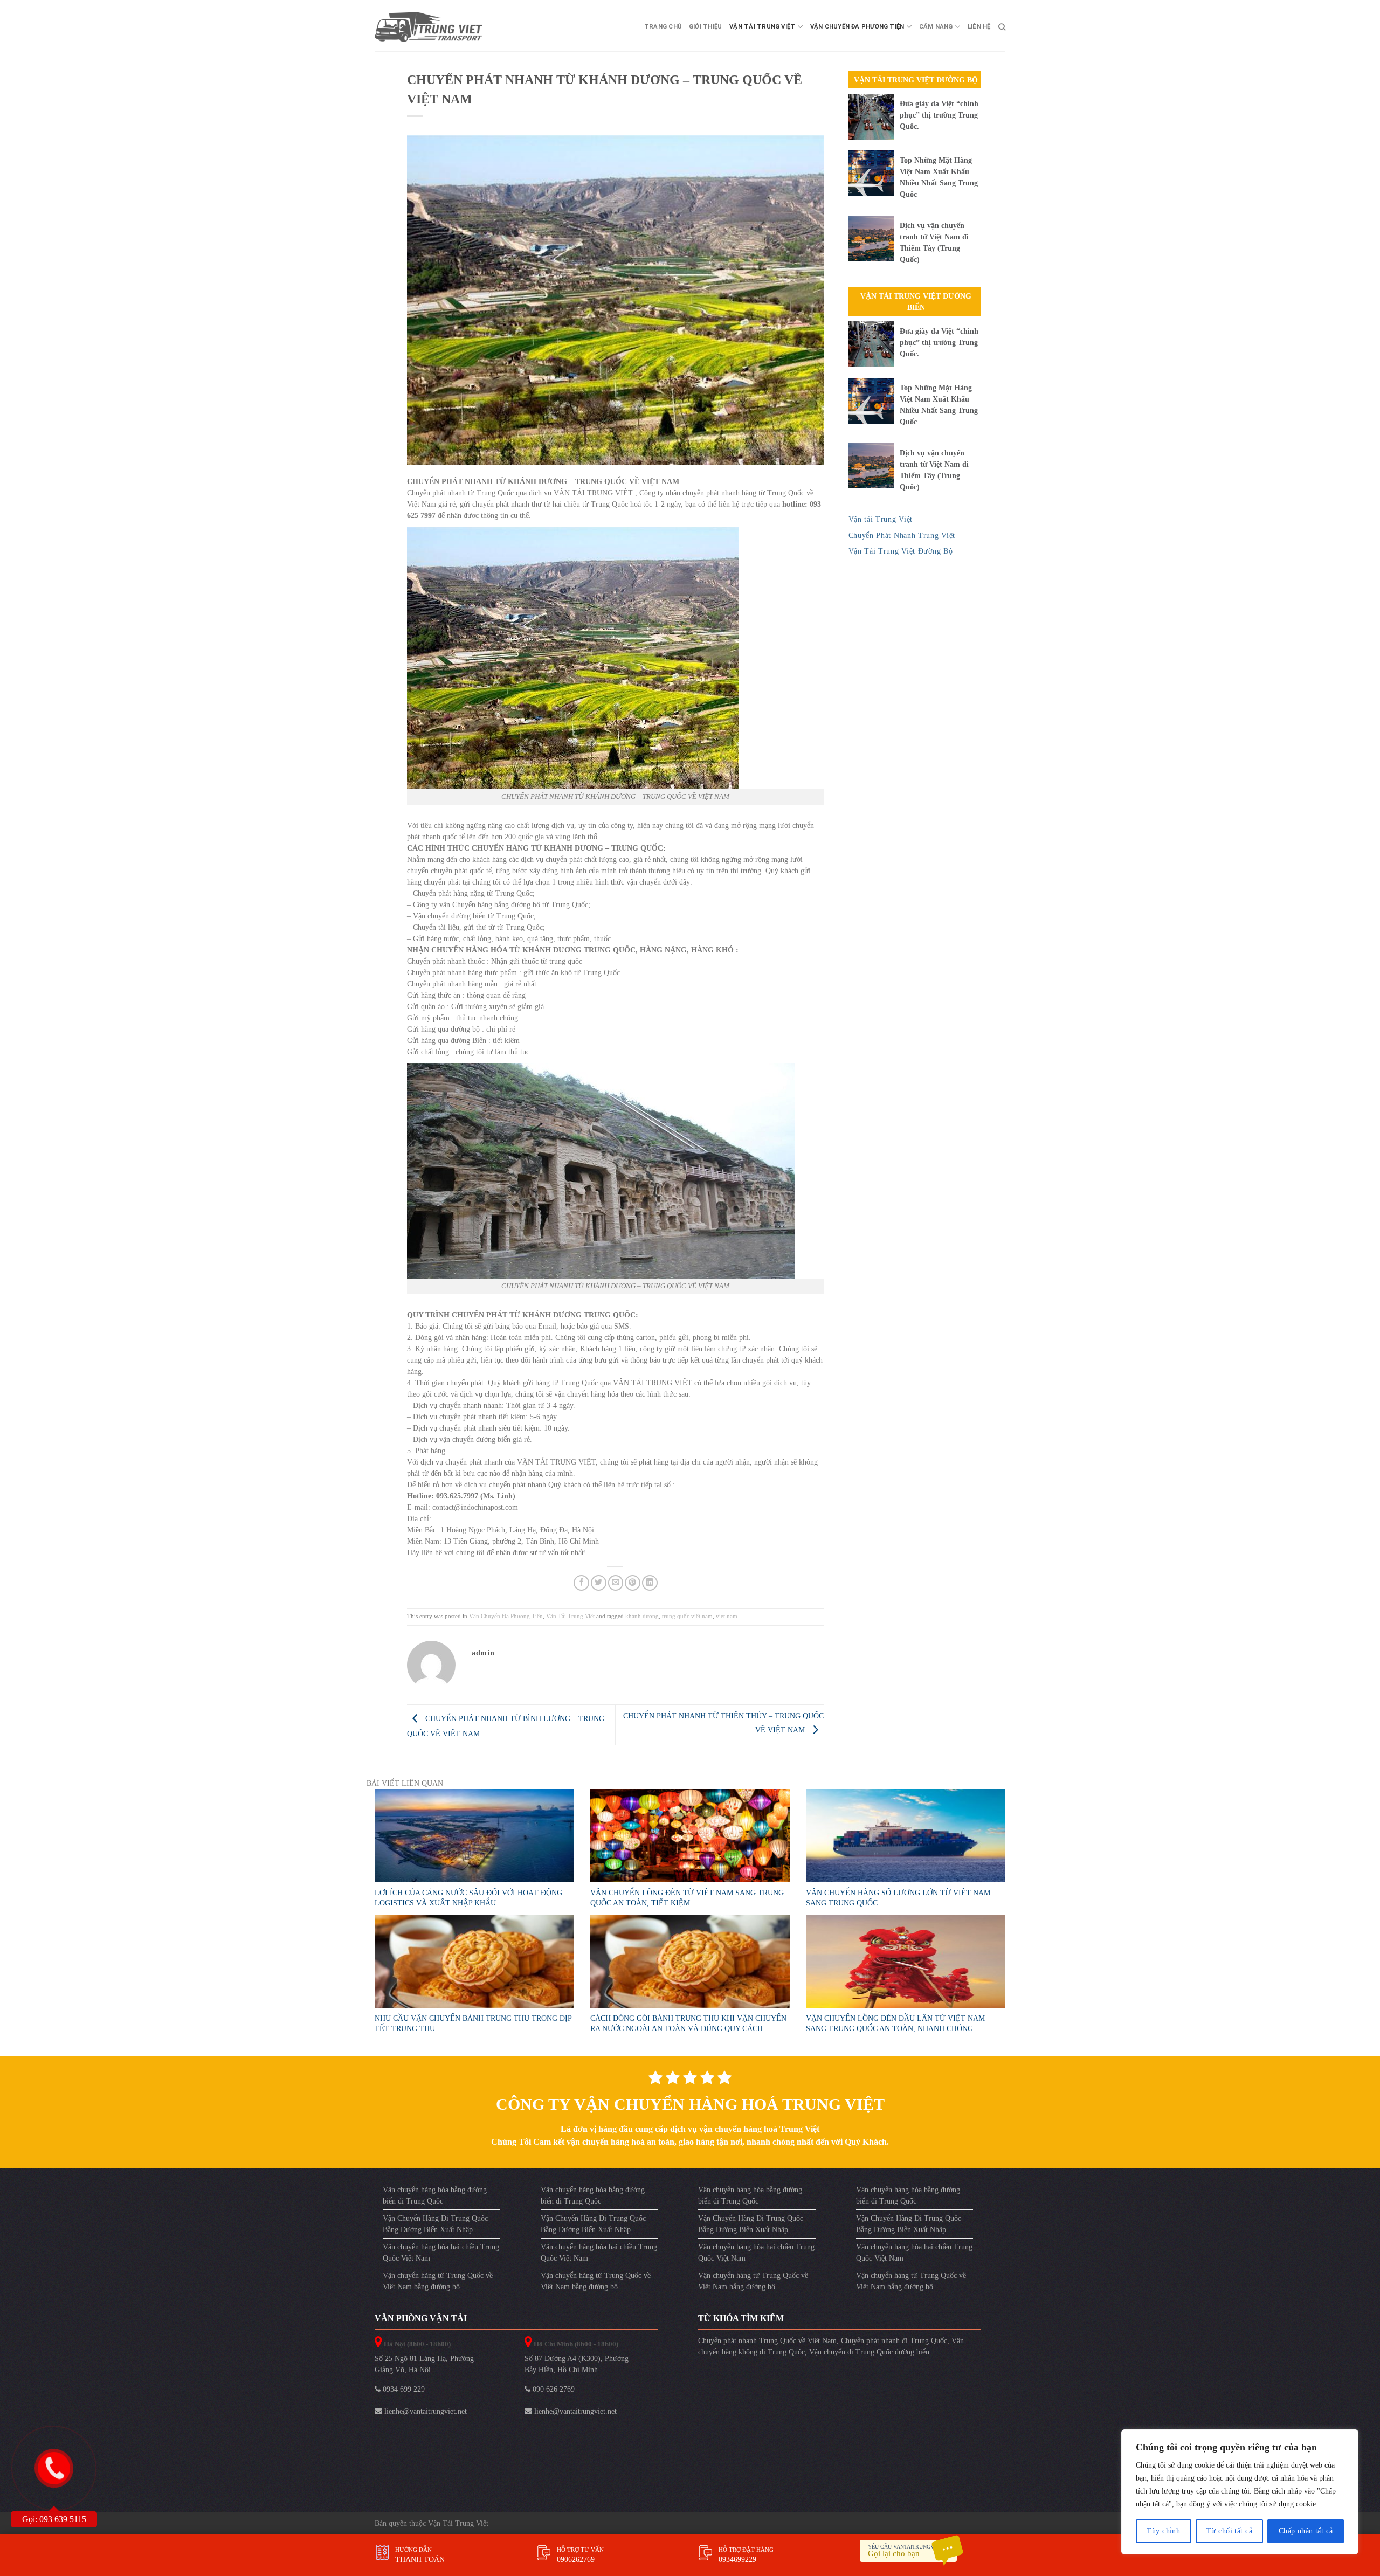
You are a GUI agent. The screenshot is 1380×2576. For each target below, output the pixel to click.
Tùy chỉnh (1163, 2531)
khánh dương (642, 1616)
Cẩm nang (936, 27)
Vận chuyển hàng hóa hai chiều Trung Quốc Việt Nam (441, 2253)
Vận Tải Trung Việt (762, 27)
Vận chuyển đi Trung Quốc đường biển (869, 2352)
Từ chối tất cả (1229, 2531)
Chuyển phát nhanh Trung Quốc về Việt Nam (767, 2341)
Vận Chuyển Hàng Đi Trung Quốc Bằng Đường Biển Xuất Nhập (435, 2224)
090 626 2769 (553, 2389)
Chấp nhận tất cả (1306, 2531)
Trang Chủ (663, 27)
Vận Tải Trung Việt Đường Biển (916, 302)
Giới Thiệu (705, 27)
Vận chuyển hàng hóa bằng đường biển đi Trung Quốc (435, 2195)
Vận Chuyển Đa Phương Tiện (857, 27)
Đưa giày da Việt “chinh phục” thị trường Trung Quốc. (939, 115)
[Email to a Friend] (616, 1583)
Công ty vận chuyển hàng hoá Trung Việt (690, 2104)
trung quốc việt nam (687, 1616)
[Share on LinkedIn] (650, 1583)
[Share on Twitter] (599, 1583)
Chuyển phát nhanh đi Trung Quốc (894, 2341)
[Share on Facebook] (581, 1583)
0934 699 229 (403, 2389)
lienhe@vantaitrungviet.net (425, 2411)
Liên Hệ (979, 27)
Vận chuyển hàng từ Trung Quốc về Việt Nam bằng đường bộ (438, 2281)
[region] (1240, 2492)
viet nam (727, 1616)
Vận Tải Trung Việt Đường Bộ (916, 80)
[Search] (1002, 27)
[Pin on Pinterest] (633, 1583)
